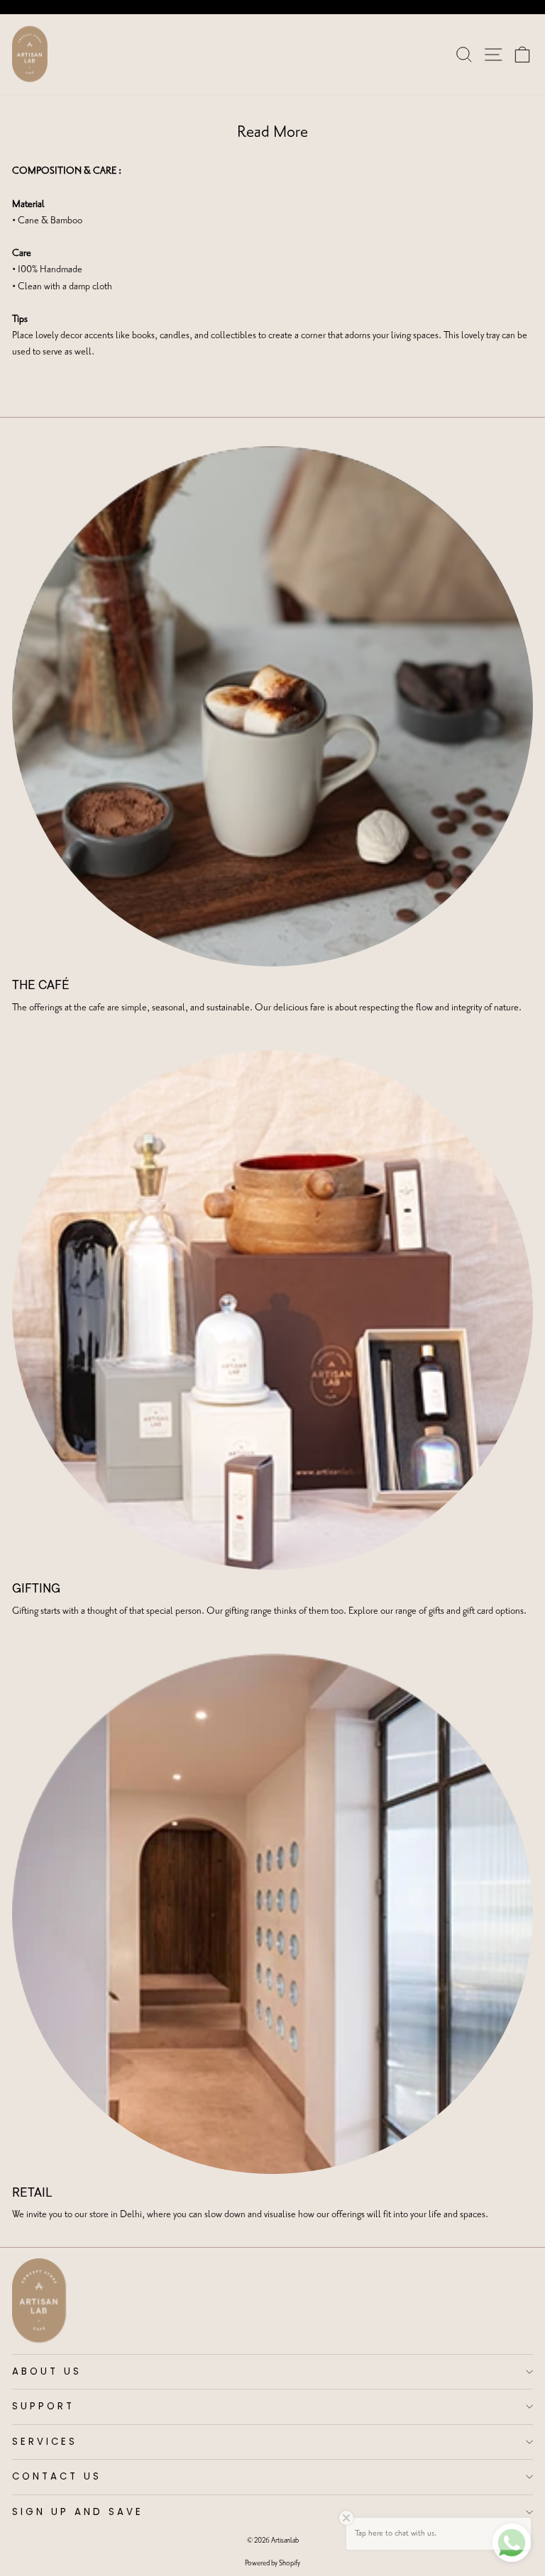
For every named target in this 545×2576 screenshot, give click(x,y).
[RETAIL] (272, 1914)
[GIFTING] (272, 1310)
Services (45, 2442)
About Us (47, 2371)
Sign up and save (78, 2512)
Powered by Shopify (272, 2563)
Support (43, 2406)
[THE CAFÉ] (272, 706)
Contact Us (57, 2476)
